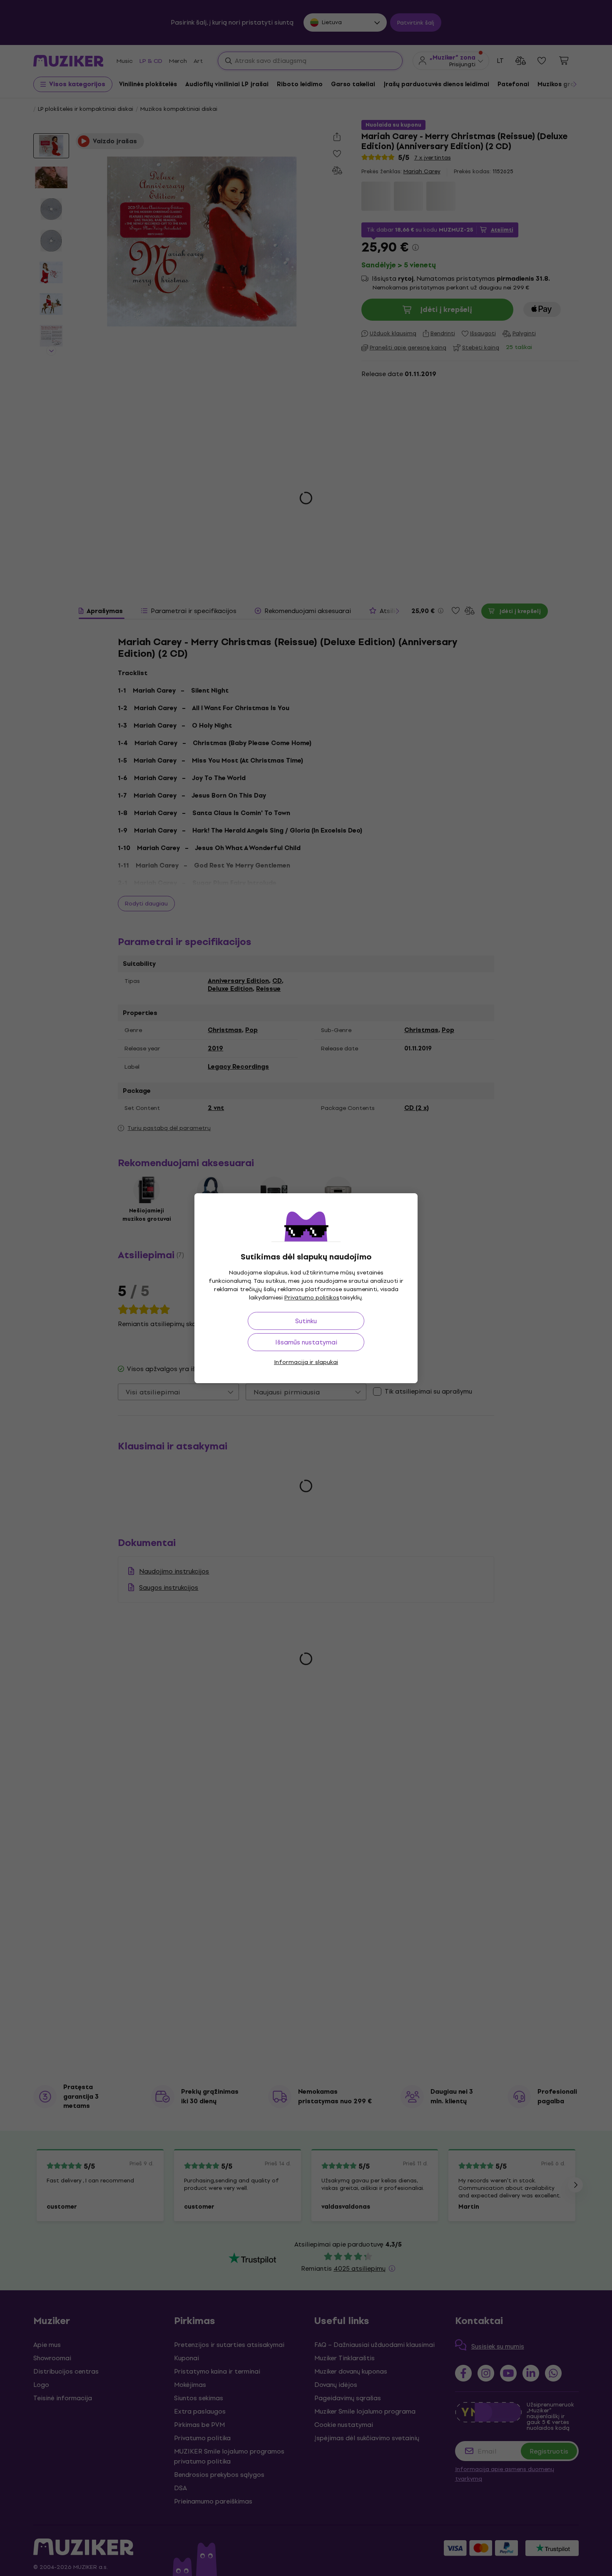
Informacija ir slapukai (306, 1362)
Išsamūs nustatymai (306, 1342)
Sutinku (306, 1321)
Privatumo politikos (312, 1298)
